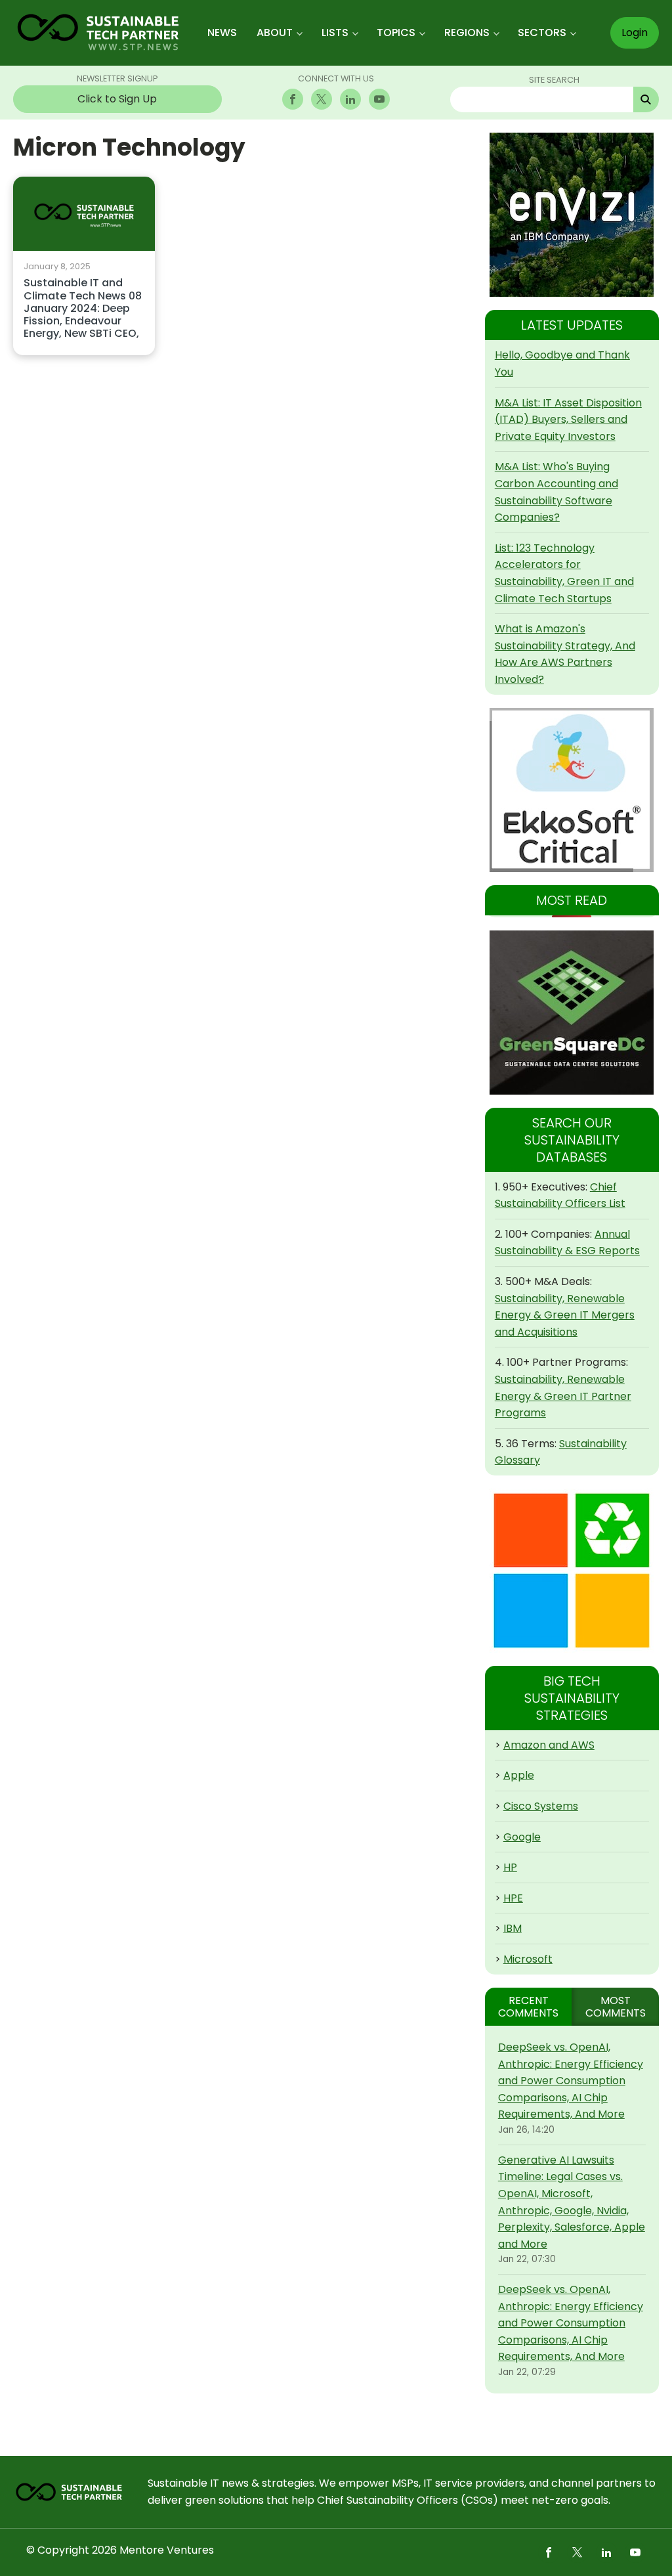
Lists (335, 33)
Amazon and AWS (549, 1745)
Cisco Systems (541, 1806)
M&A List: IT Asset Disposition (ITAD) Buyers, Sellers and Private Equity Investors (568, 420)
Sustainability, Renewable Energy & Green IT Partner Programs (563, 1396)
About (275, 33)
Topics (396, 33)
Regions (467, 33)
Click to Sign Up (117, 99)
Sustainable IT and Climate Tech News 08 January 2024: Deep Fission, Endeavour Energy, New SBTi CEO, (83, 309)
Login (635, 33)
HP (510, 1867)
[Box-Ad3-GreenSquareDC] (572, 1013)
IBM (513, 1928)
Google (522, 1837)
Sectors (542, 33)
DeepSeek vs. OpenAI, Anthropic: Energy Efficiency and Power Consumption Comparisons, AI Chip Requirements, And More (571, 2081)
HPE (513, 1898)
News (222, 33)
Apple (519, 1775)
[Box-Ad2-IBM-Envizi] (572, 215)
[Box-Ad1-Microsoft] (572, 1571)
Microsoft (528, 1959)
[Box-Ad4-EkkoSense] (572, 790)
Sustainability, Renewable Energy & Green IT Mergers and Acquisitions (565, 1315)
